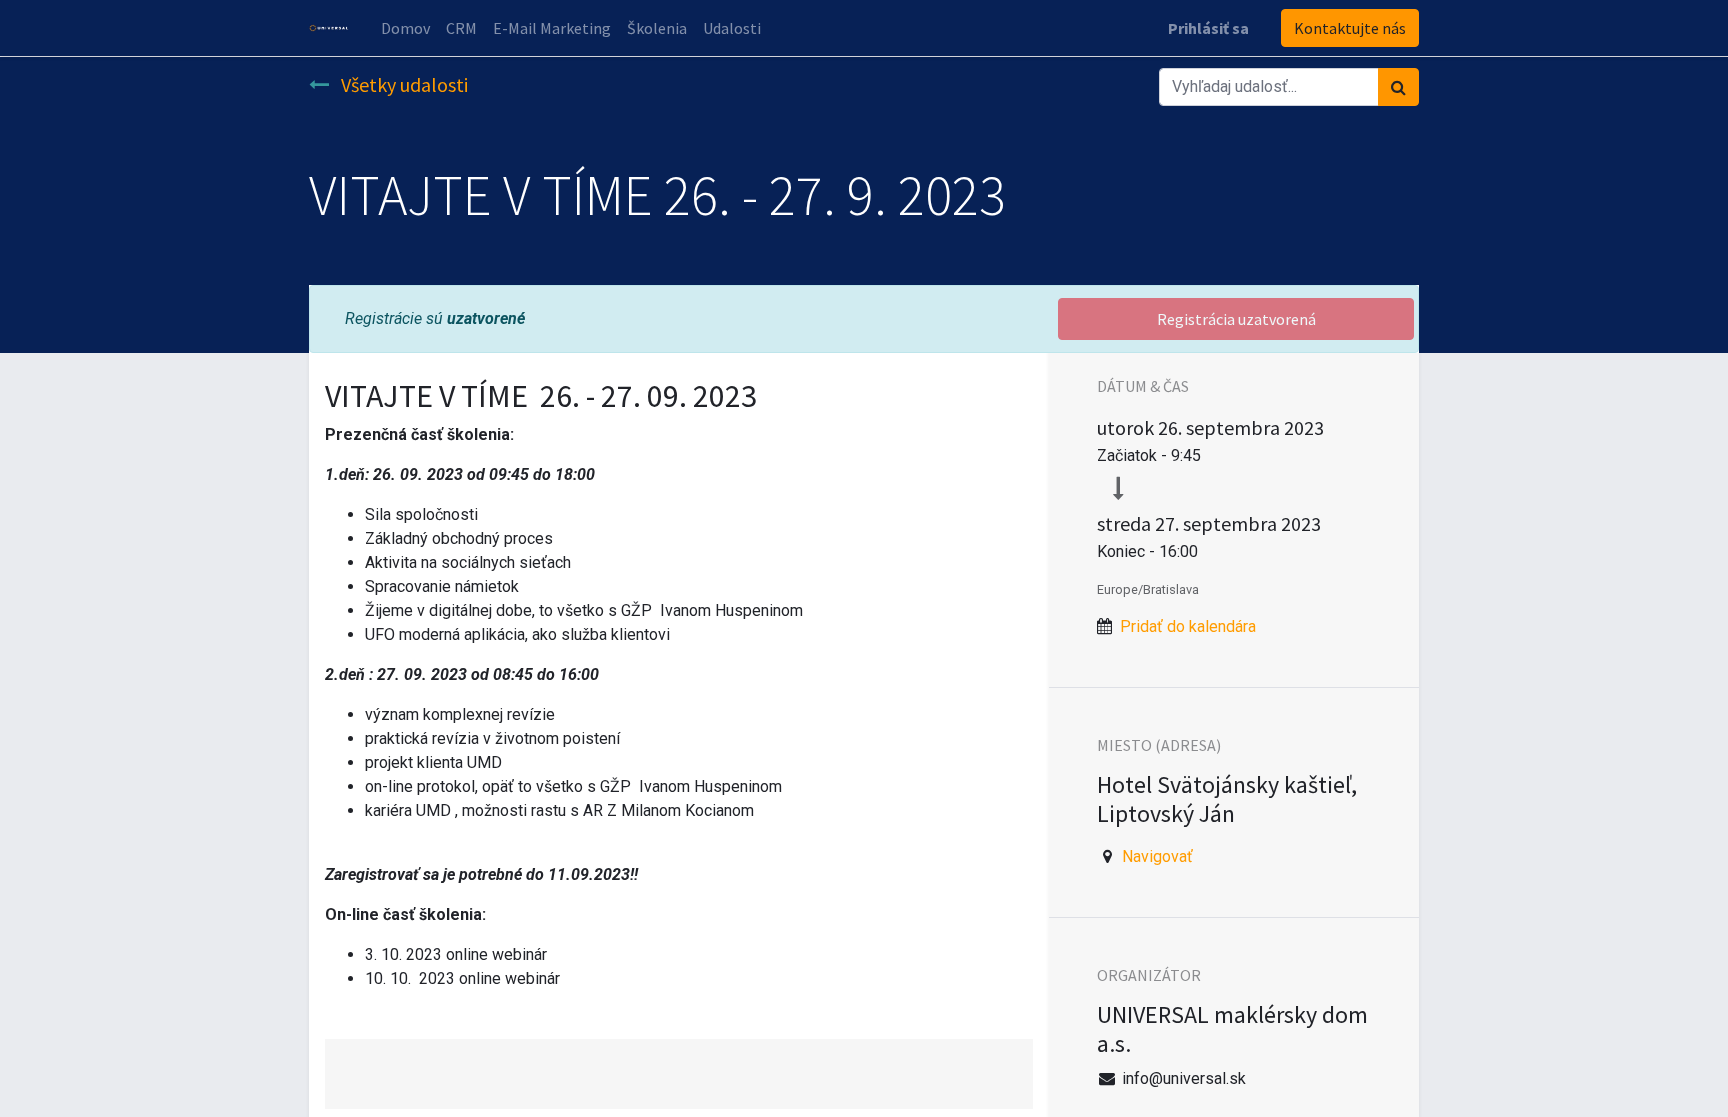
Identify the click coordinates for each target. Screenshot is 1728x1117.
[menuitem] (405, 28)
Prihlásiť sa (1208, 28)
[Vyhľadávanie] (1398, 87)
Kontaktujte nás (1350, 28)
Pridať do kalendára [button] (1188, 626)
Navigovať (1157, 856)
